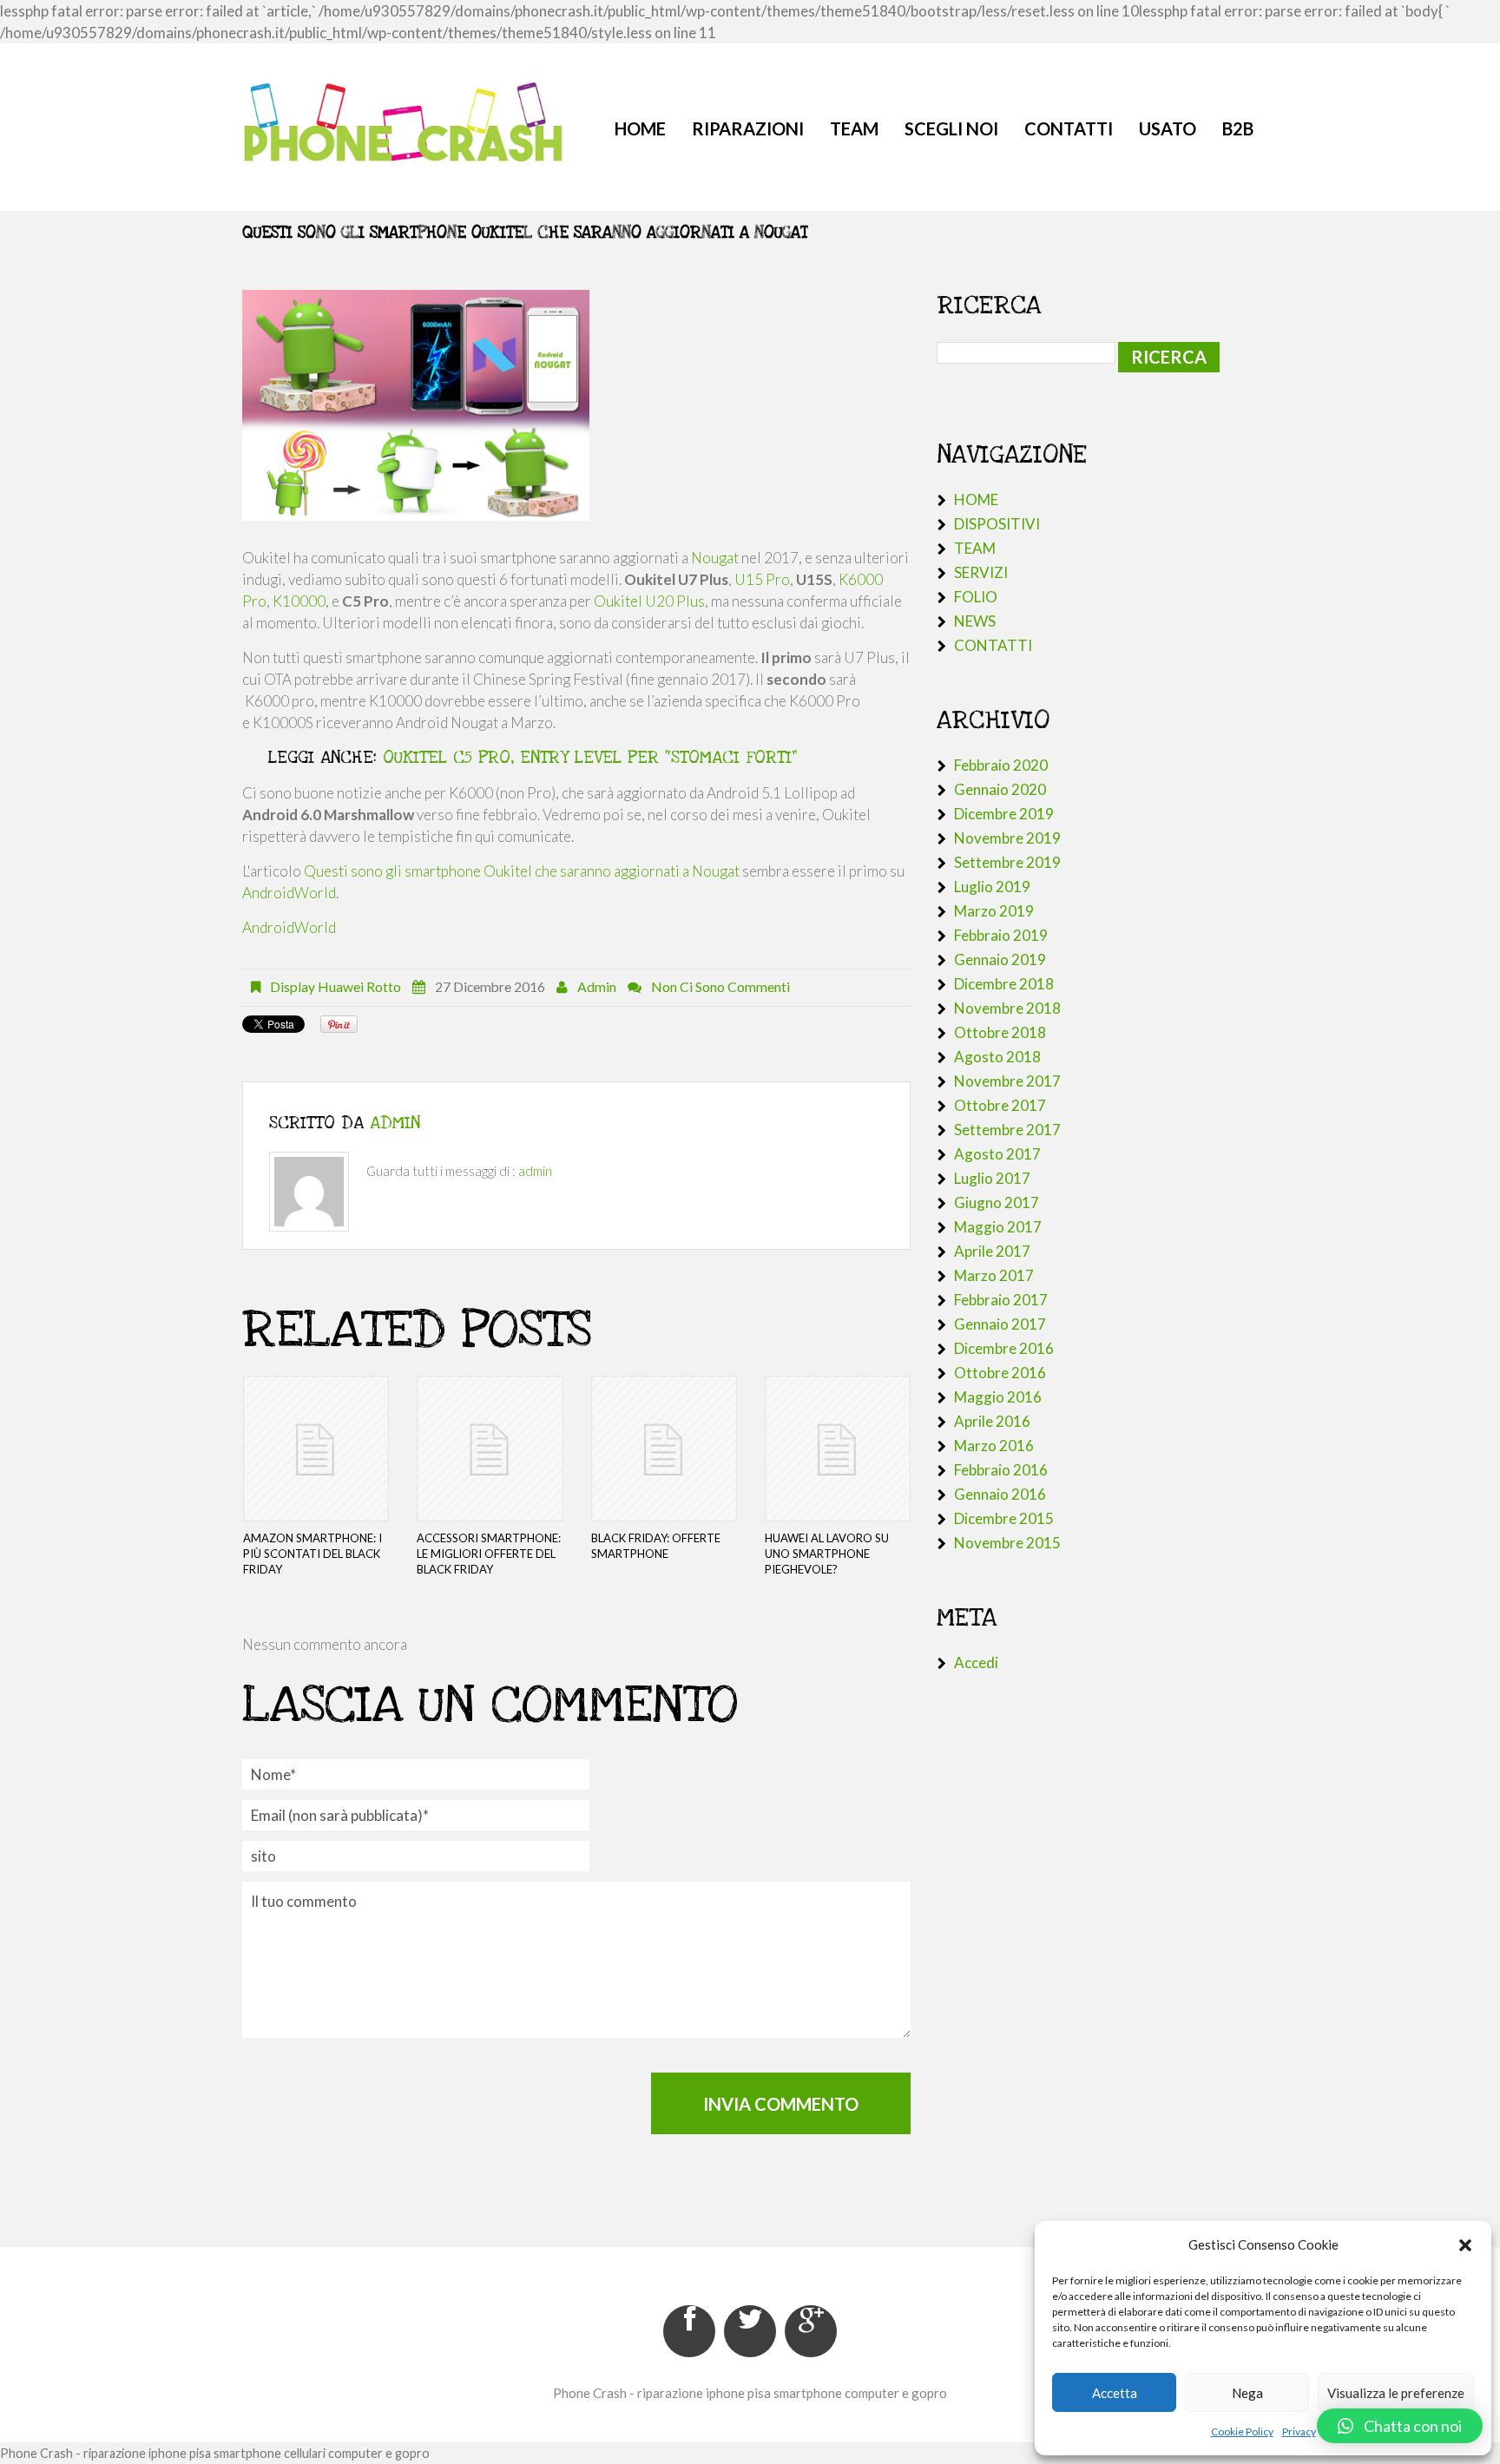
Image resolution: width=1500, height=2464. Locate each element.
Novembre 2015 (1007, 1543)
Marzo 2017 (994, 1275)
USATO (1168, 128)
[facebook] (689, 2331)
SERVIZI (981, 572)
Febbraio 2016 (1001, 1470)
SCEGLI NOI (951, 128)
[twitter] (750, 2331)
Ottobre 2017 (1000, 1105)
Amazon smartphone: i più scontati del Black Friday (312, 1554)
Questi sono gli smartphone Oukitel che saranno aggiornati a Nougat (522, 871)
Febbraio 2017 (1001, 1300)
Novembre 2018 (1007, 1008)
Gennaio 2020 (1000, 789)
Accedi (976, 1662)
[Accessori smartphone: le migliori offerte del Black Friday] (490, 1449)
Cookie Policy (1242, 2431)
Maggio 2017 (998, 1227)
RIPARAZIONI (748, 128)
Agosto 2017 (997, 1154)
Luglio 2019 (992, 887)
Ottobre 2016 (1000, 1373)
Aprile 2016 (992, 1421)
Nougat (715, 558)
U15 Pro (762, 579)
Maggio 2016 (998, 1397)
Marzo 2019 (994, 911)
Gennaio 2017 (1000, 1324)
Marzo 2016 (994, 1446)
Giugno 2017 (997, 1202)
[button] (1465, 2245)
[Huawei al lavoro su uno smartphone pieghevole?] (838, 1449)
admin (597, 987)
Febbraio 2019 (1001, 935)
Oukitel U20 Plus (649, 601)
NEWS (975, 621)
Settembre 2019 (1007, 862)
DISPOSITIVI (997, 524)
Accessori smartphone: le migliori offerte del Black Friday (489, 1554)
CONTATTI (1069, 128)
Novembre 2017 (1007, 1081)
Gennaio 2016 (1000, 1494)
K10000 (299, 601)
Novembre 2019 (1007, 838)
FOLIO (976, 597)
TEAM (854, 128)
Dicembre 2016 (1004, 1348)
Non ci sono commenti (720, 987)
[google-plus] (811, 2331)
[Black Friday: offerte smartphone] (664, 1449)
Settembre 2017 (1007, 1130)
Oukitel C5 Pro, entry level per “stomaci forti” (590, 758)
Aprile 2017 (992, 1251)
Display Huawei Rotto (336, 987)
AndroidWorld (289, 893)
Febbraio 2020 (1001, 765)
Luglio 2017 (992, 1178)
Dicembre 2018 (1004, 984)
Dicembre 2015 (1004, 1518)
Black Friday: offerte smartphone (656, 1546)
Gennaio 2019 (1000, 959)
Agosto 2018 (997, 1057)
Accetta (1115, 2393)
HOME (640, 128)
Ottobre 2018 (1000, 1032)
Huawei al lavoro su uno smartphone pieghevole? (827, 1554)
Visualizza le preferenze (1396, 2393)
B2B (1238, 128)
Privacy (1299, 2431)
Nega (1247, 2393)
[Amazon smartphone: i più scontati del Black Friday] (316, 1449)
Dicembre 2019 (1004, 814)
